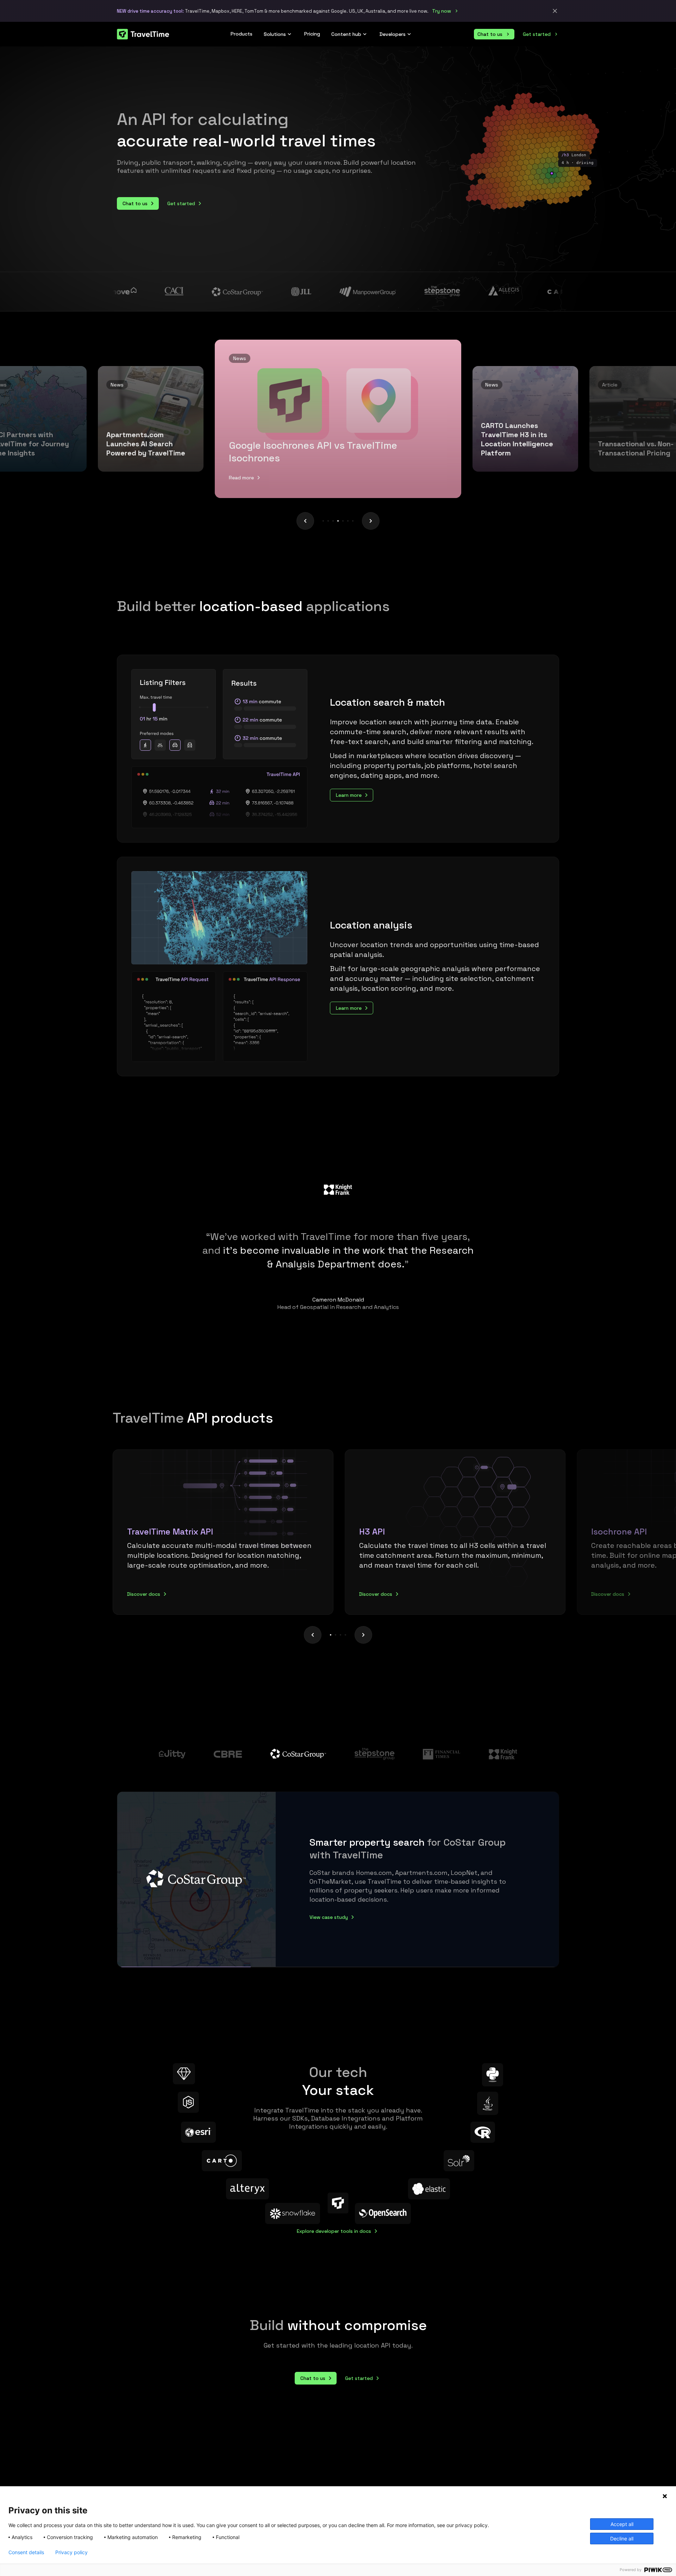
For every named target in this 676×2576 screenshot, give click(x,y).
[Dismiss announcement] (555, 11)
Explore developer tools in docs (334, 2231)
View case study (329, 1913)
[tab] (225, 1532)
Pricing (312, 34)
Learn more (349, 795)
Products (242, 34)
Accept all (622, 2524)
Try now (442, 11)
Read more (241, 478)
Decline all (622, 2539)
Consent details (26, 2552)
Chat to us (490, 34)
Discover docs (144, 1594)
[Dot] (323, 521)
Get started (537, 34)
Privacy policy (71, 2552)
